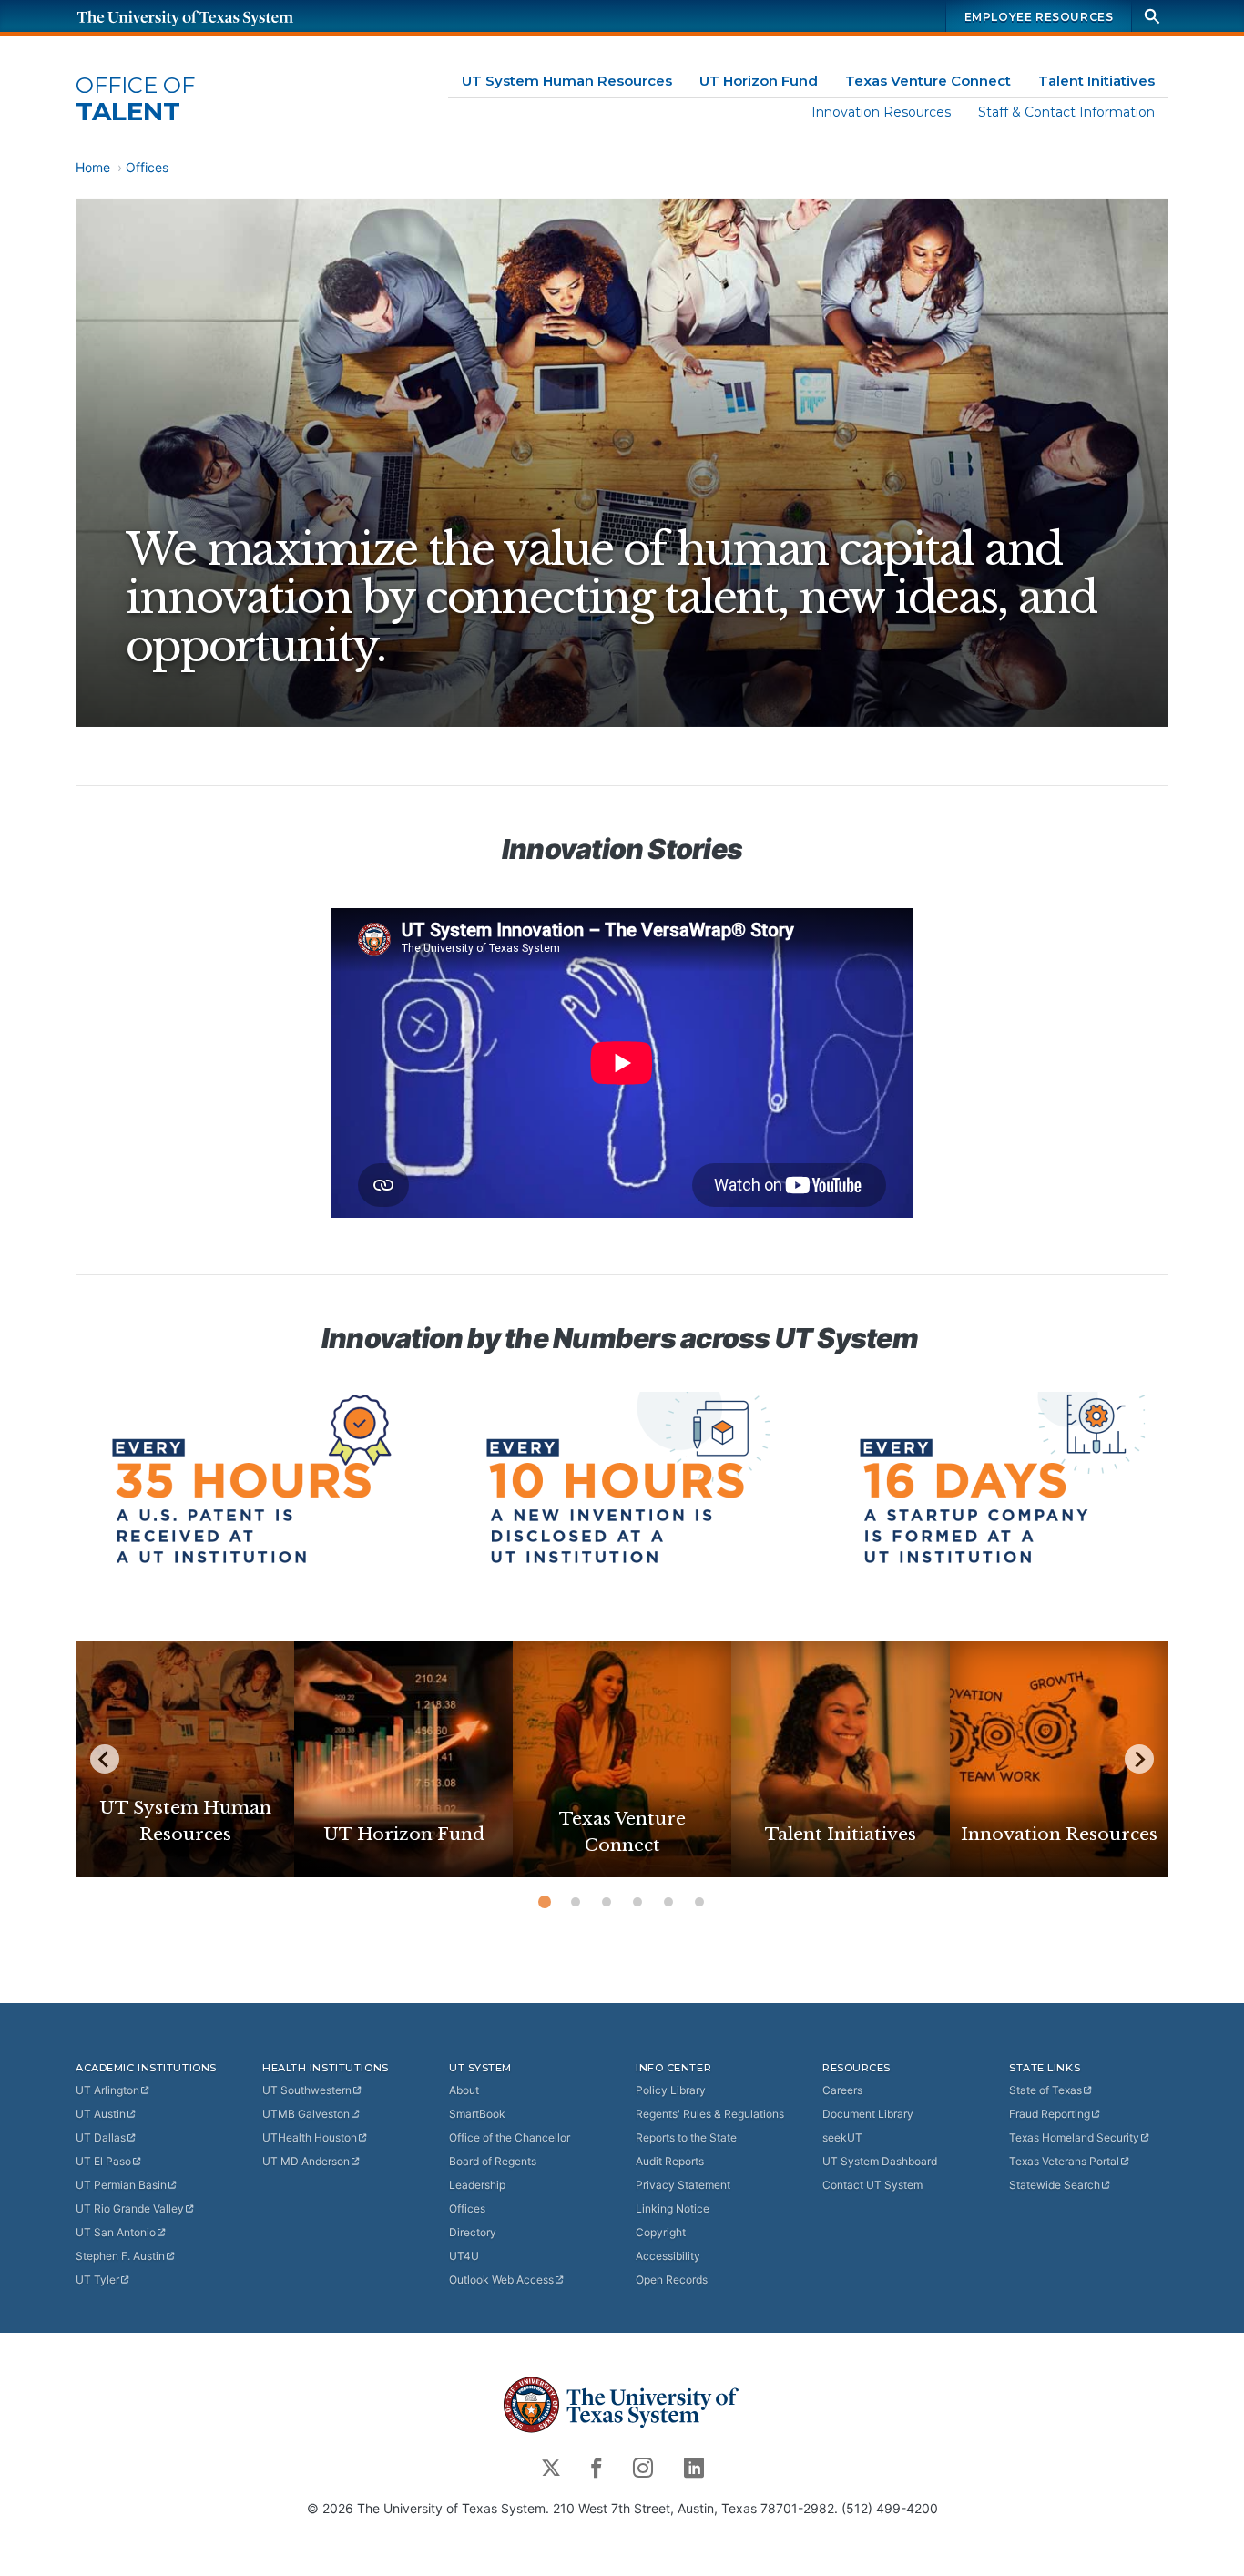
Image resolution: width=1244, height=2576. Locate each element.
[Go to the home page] (203, 16)
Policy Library (671, 2090)
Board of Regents (493, 2161)
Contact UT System (872, 2185)
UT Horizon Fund (759, 81)
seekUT (842, 2137)
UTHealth (310, 2137)
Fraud (1050, 2114)
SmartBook (477, 2114)
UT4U (464, 2256)
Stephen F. (120, 2256)
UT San (116, 2232)
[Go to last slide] (105, 1759)
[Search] (1152, 16)
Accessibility (668, 2256)
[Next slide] (1139, 1759)
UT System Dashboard (880, 2161)
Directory (473, 2232)
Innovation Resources (881, 112)
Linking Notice (673, 2208)
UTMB (306, 2114)
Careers (842, 2090)
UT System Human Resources (567, 81)
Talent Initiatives (1096, 81)
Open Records (672, 2280)
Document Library (868, 2114)
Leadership (477, 2185)
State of (1045, 2090)
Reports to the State (686, 2137)
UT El (103, 2161)
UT (107, 2090)
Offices (147, 167)
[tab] (545, 1902)
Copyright (661, 2232)
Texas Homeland (1074, 2137)
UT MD (306, 2161)
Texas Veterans (1064, 2161)
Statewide (1055, 2185)
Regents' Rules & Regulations (710, 2114)
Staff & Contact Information (1066, 112)
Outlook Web (501, 2280)
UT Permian (121, 2185)
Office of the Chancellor (510, 2137)
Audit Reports (670, 2161)
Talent (135, 100)
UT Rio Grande (130, 2208)
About (464, 2090)
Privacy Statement (683, 2185)
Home (93, 167)
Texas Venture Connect (928, 81)
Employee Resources (1039, 17)
